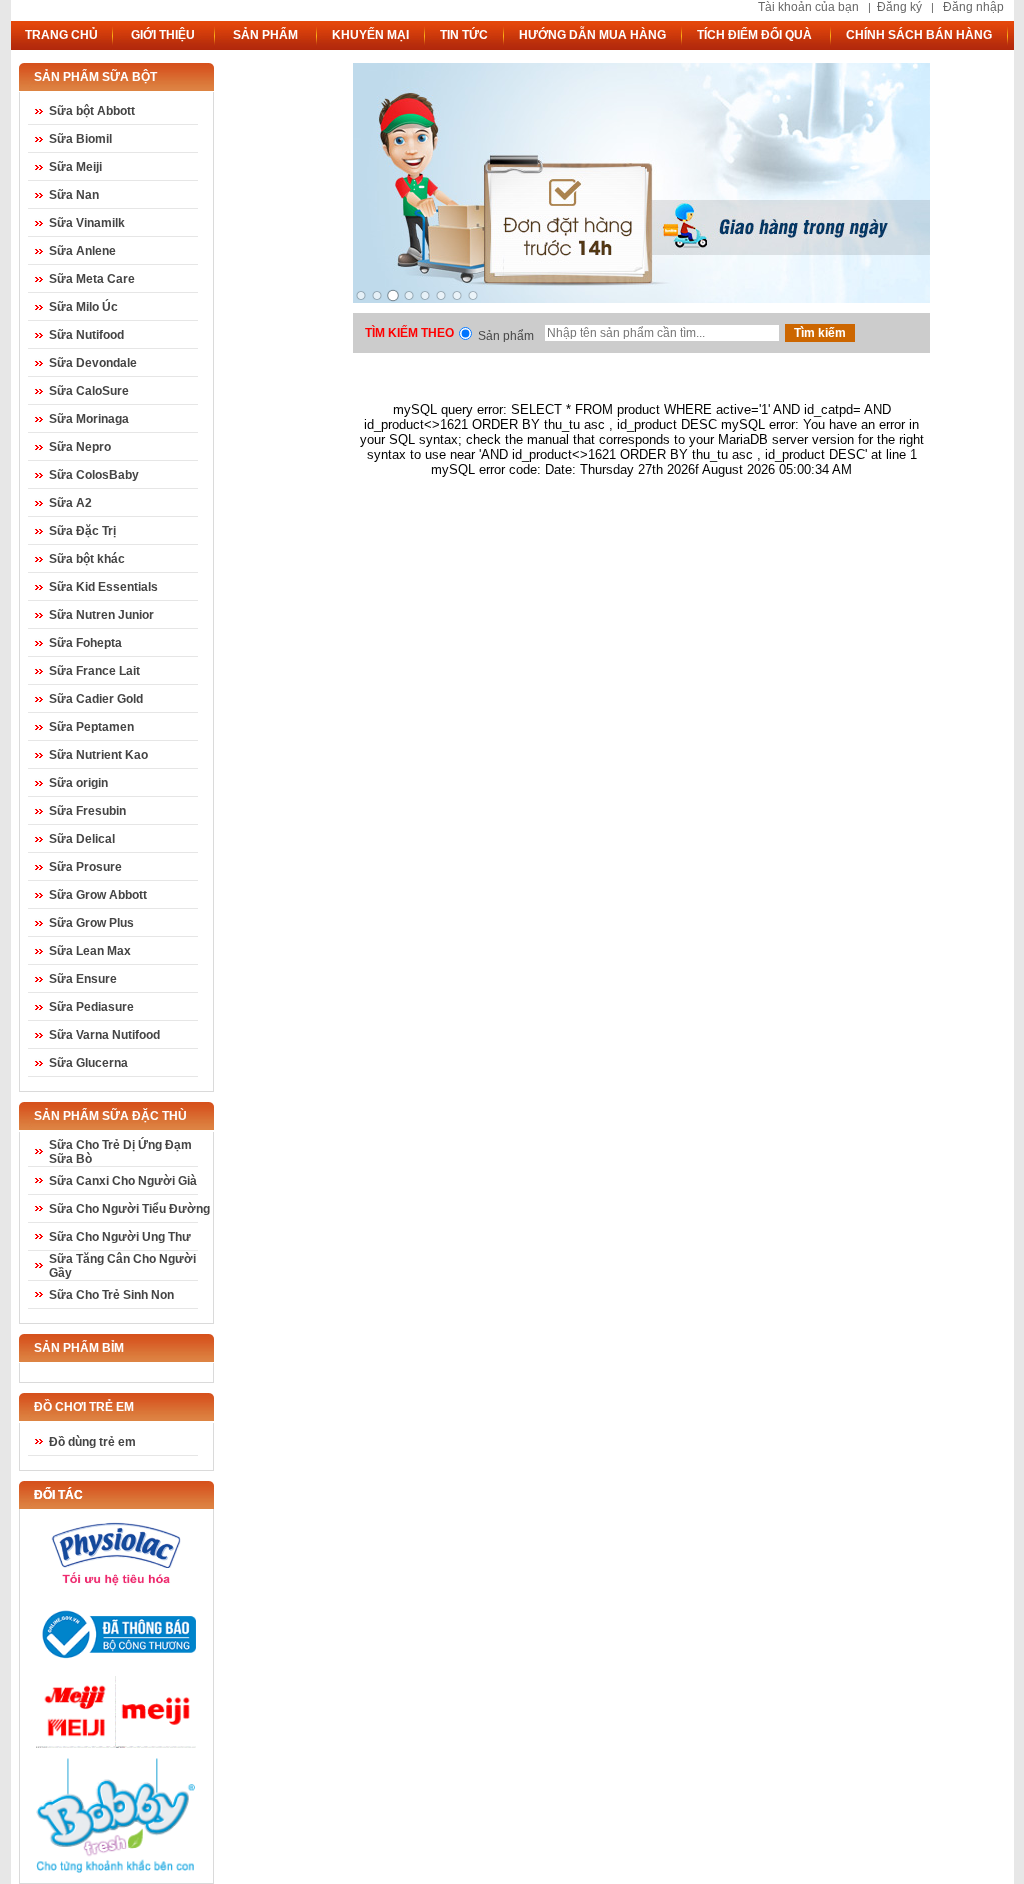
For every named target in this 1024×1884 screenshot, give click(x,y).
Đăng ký (899, 7)
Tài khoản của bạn (808, 7)
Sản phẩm (506, 336)
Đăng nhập (973, 7)
